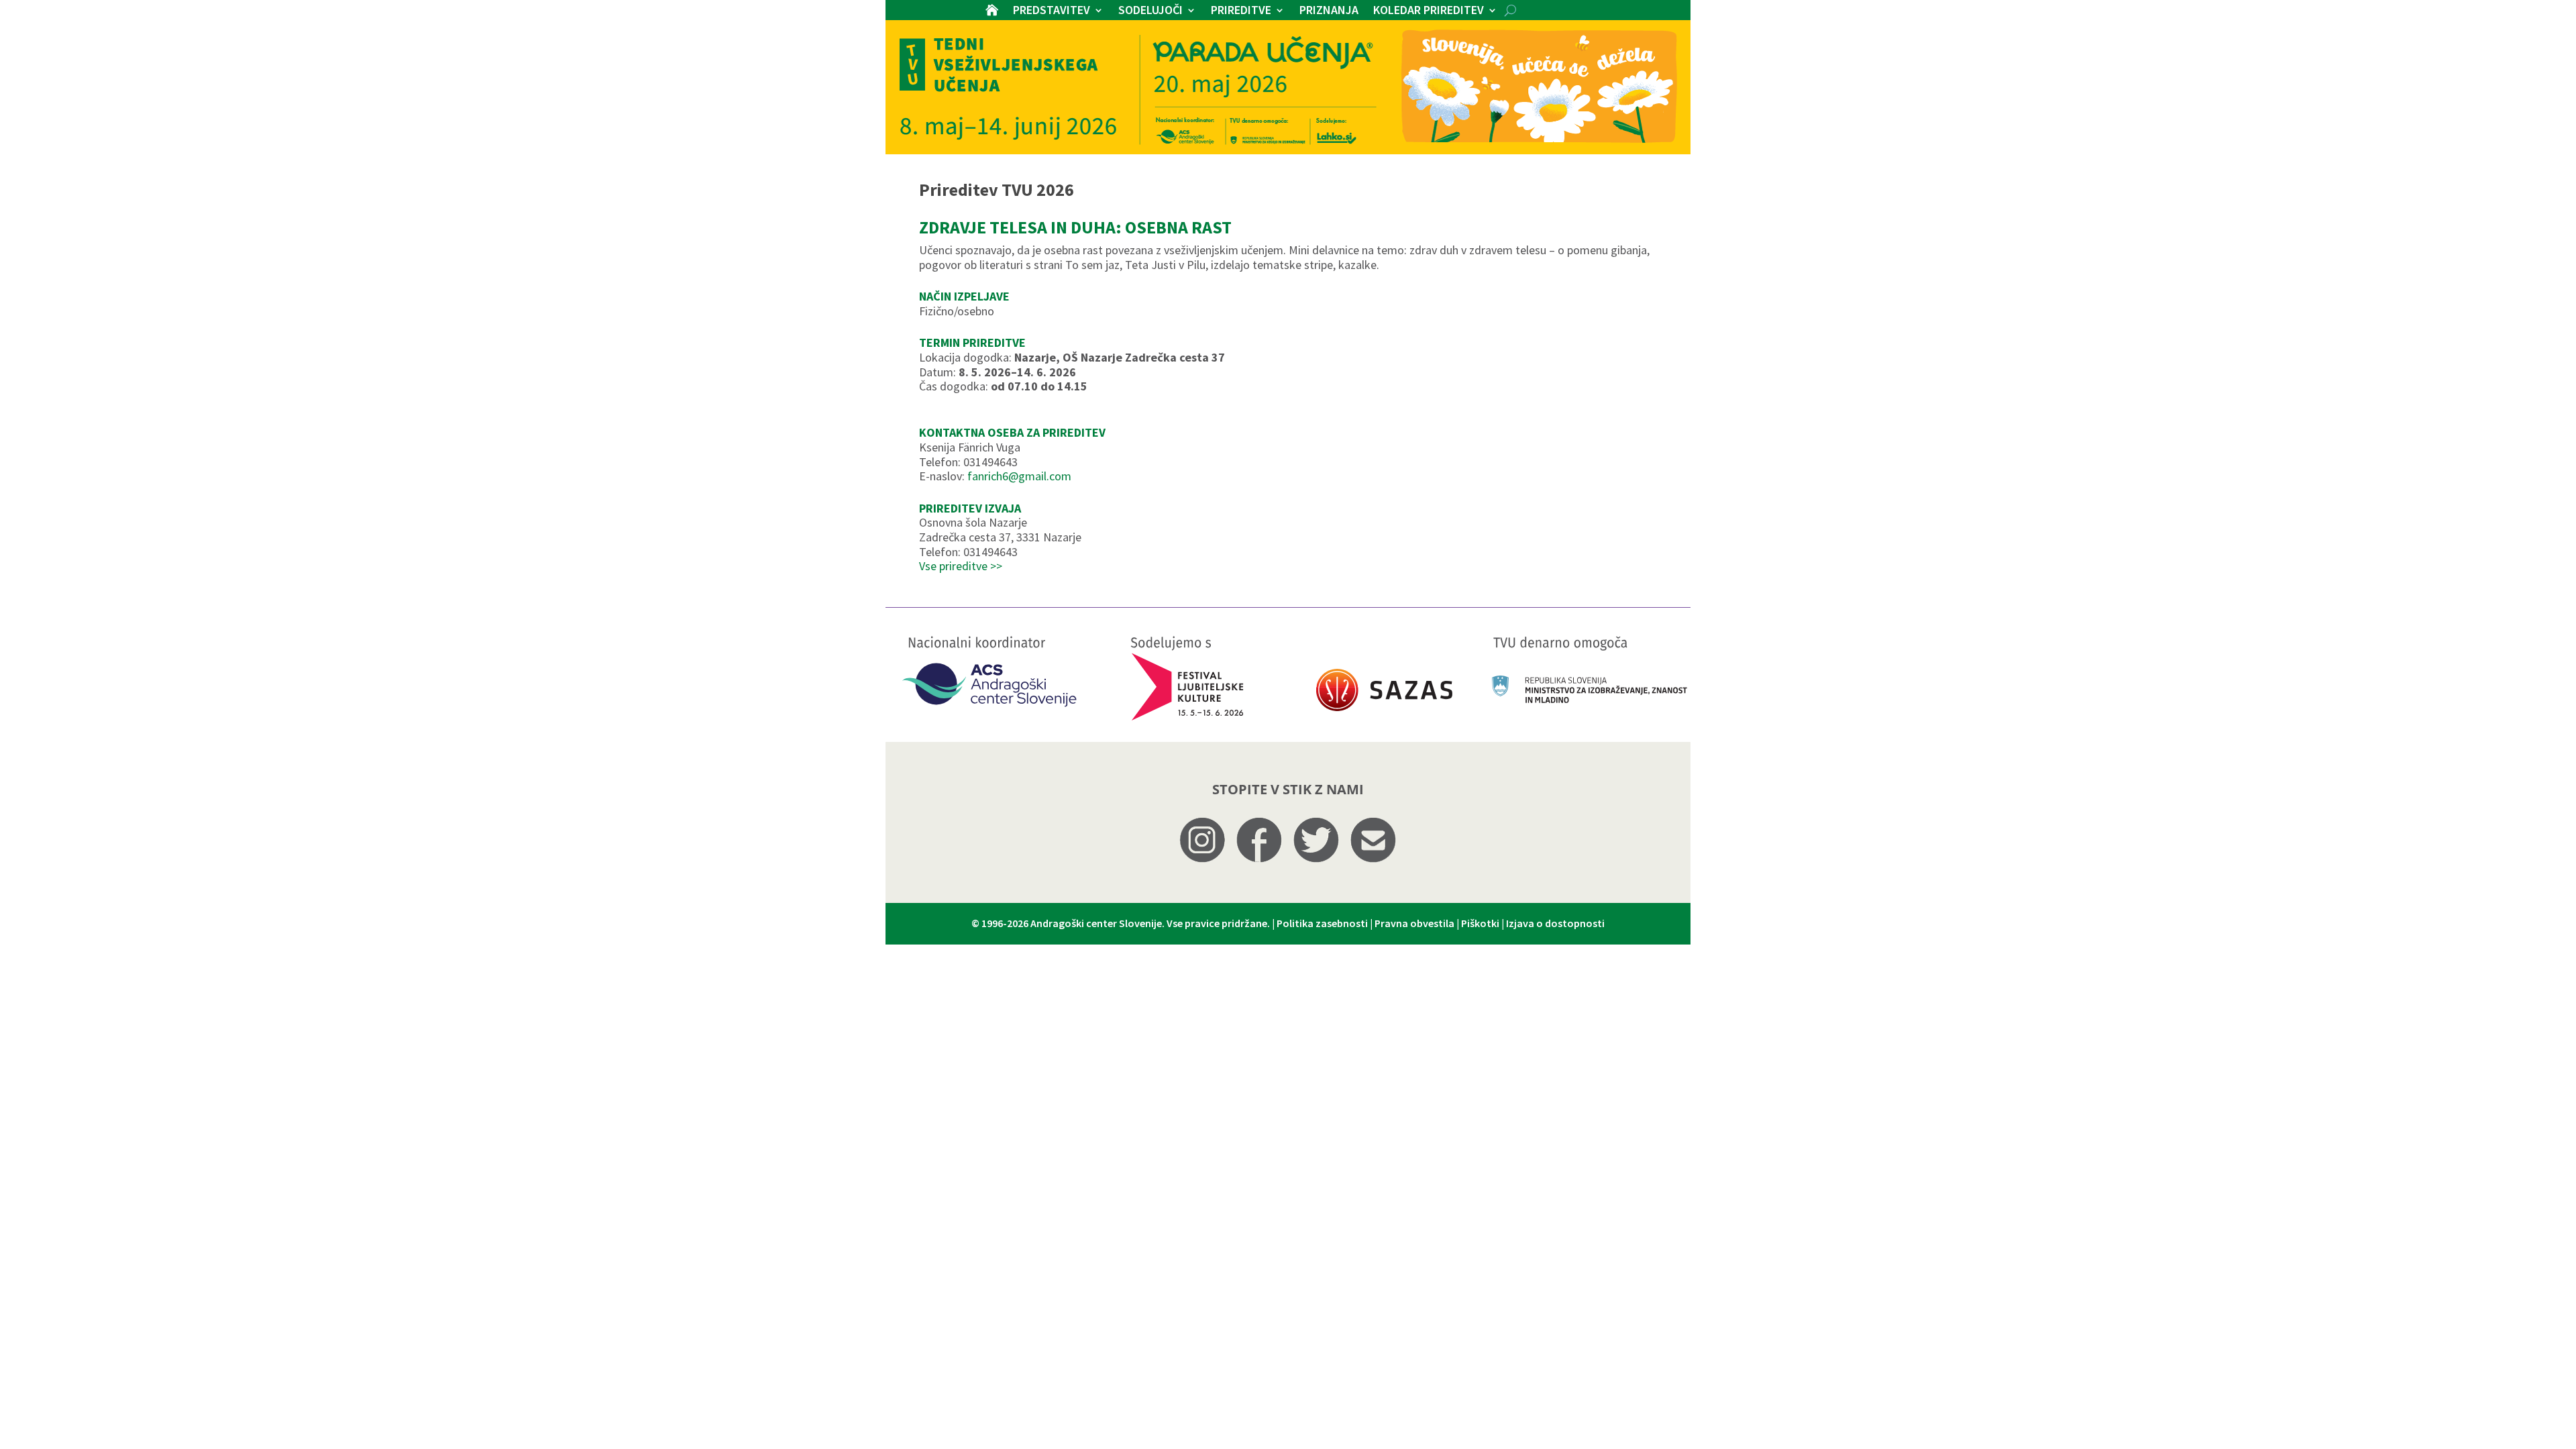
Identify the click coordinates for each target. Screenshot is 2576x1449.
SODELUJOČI (1150, 11)
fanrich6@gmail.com (1019, 476)
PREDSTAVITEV (1052, 11)
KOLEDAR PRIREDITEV (1429, 11)
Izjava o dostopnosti (1555, 923)
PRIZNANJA (1329, 11)
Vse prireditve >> (961, 566)
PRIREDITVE (1241, 11)
